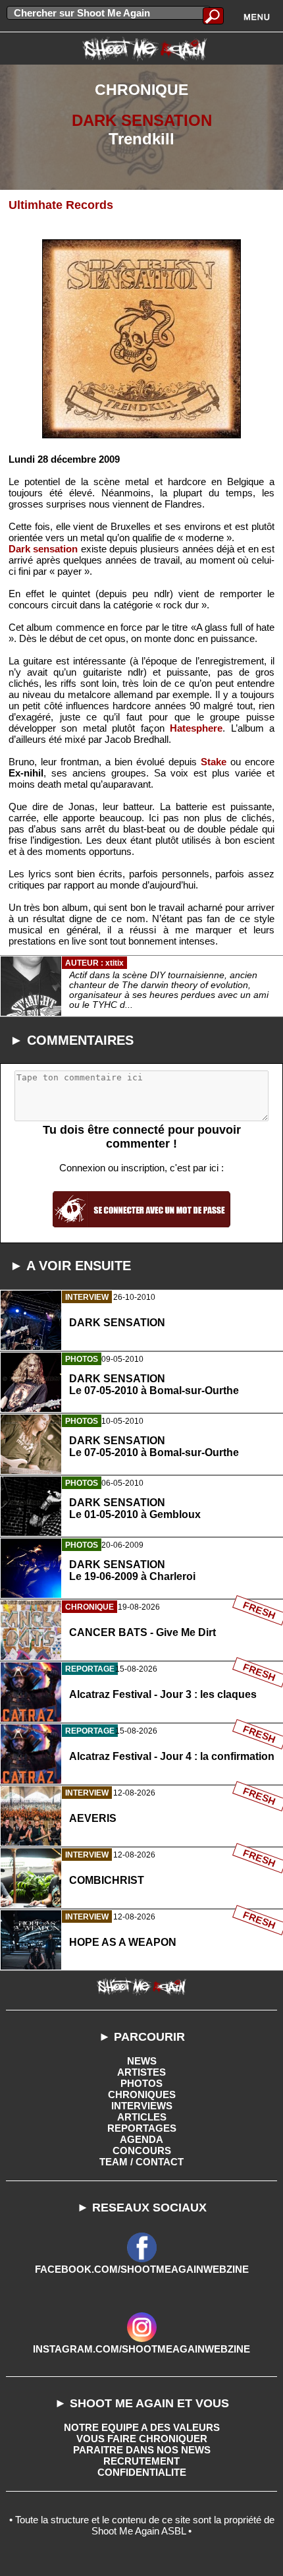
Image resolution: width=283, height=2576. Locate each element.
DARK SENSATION (142, 120)
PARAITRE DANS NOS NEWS (142, 2450)
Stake (214, 762)
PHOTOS (141, 2083)
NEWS (142, 2061)
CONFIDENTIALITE (142, 2472)
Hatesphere (196, 728)
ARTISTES (141, 2072)
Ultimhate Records (61, 205)
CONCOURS (142, 2151)
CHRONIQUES (142, 2094)
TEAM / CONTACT (141, 2162)
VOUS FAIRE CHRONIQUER (142, 2439)
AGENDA (141, 2139)
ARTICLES (142, 2117)
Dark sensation (43, 549)
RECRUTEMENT (141, 2461)
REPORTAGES (142, 2128)
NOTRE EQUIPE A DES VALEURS (142, 2427)
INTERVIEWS (142, 2106)
